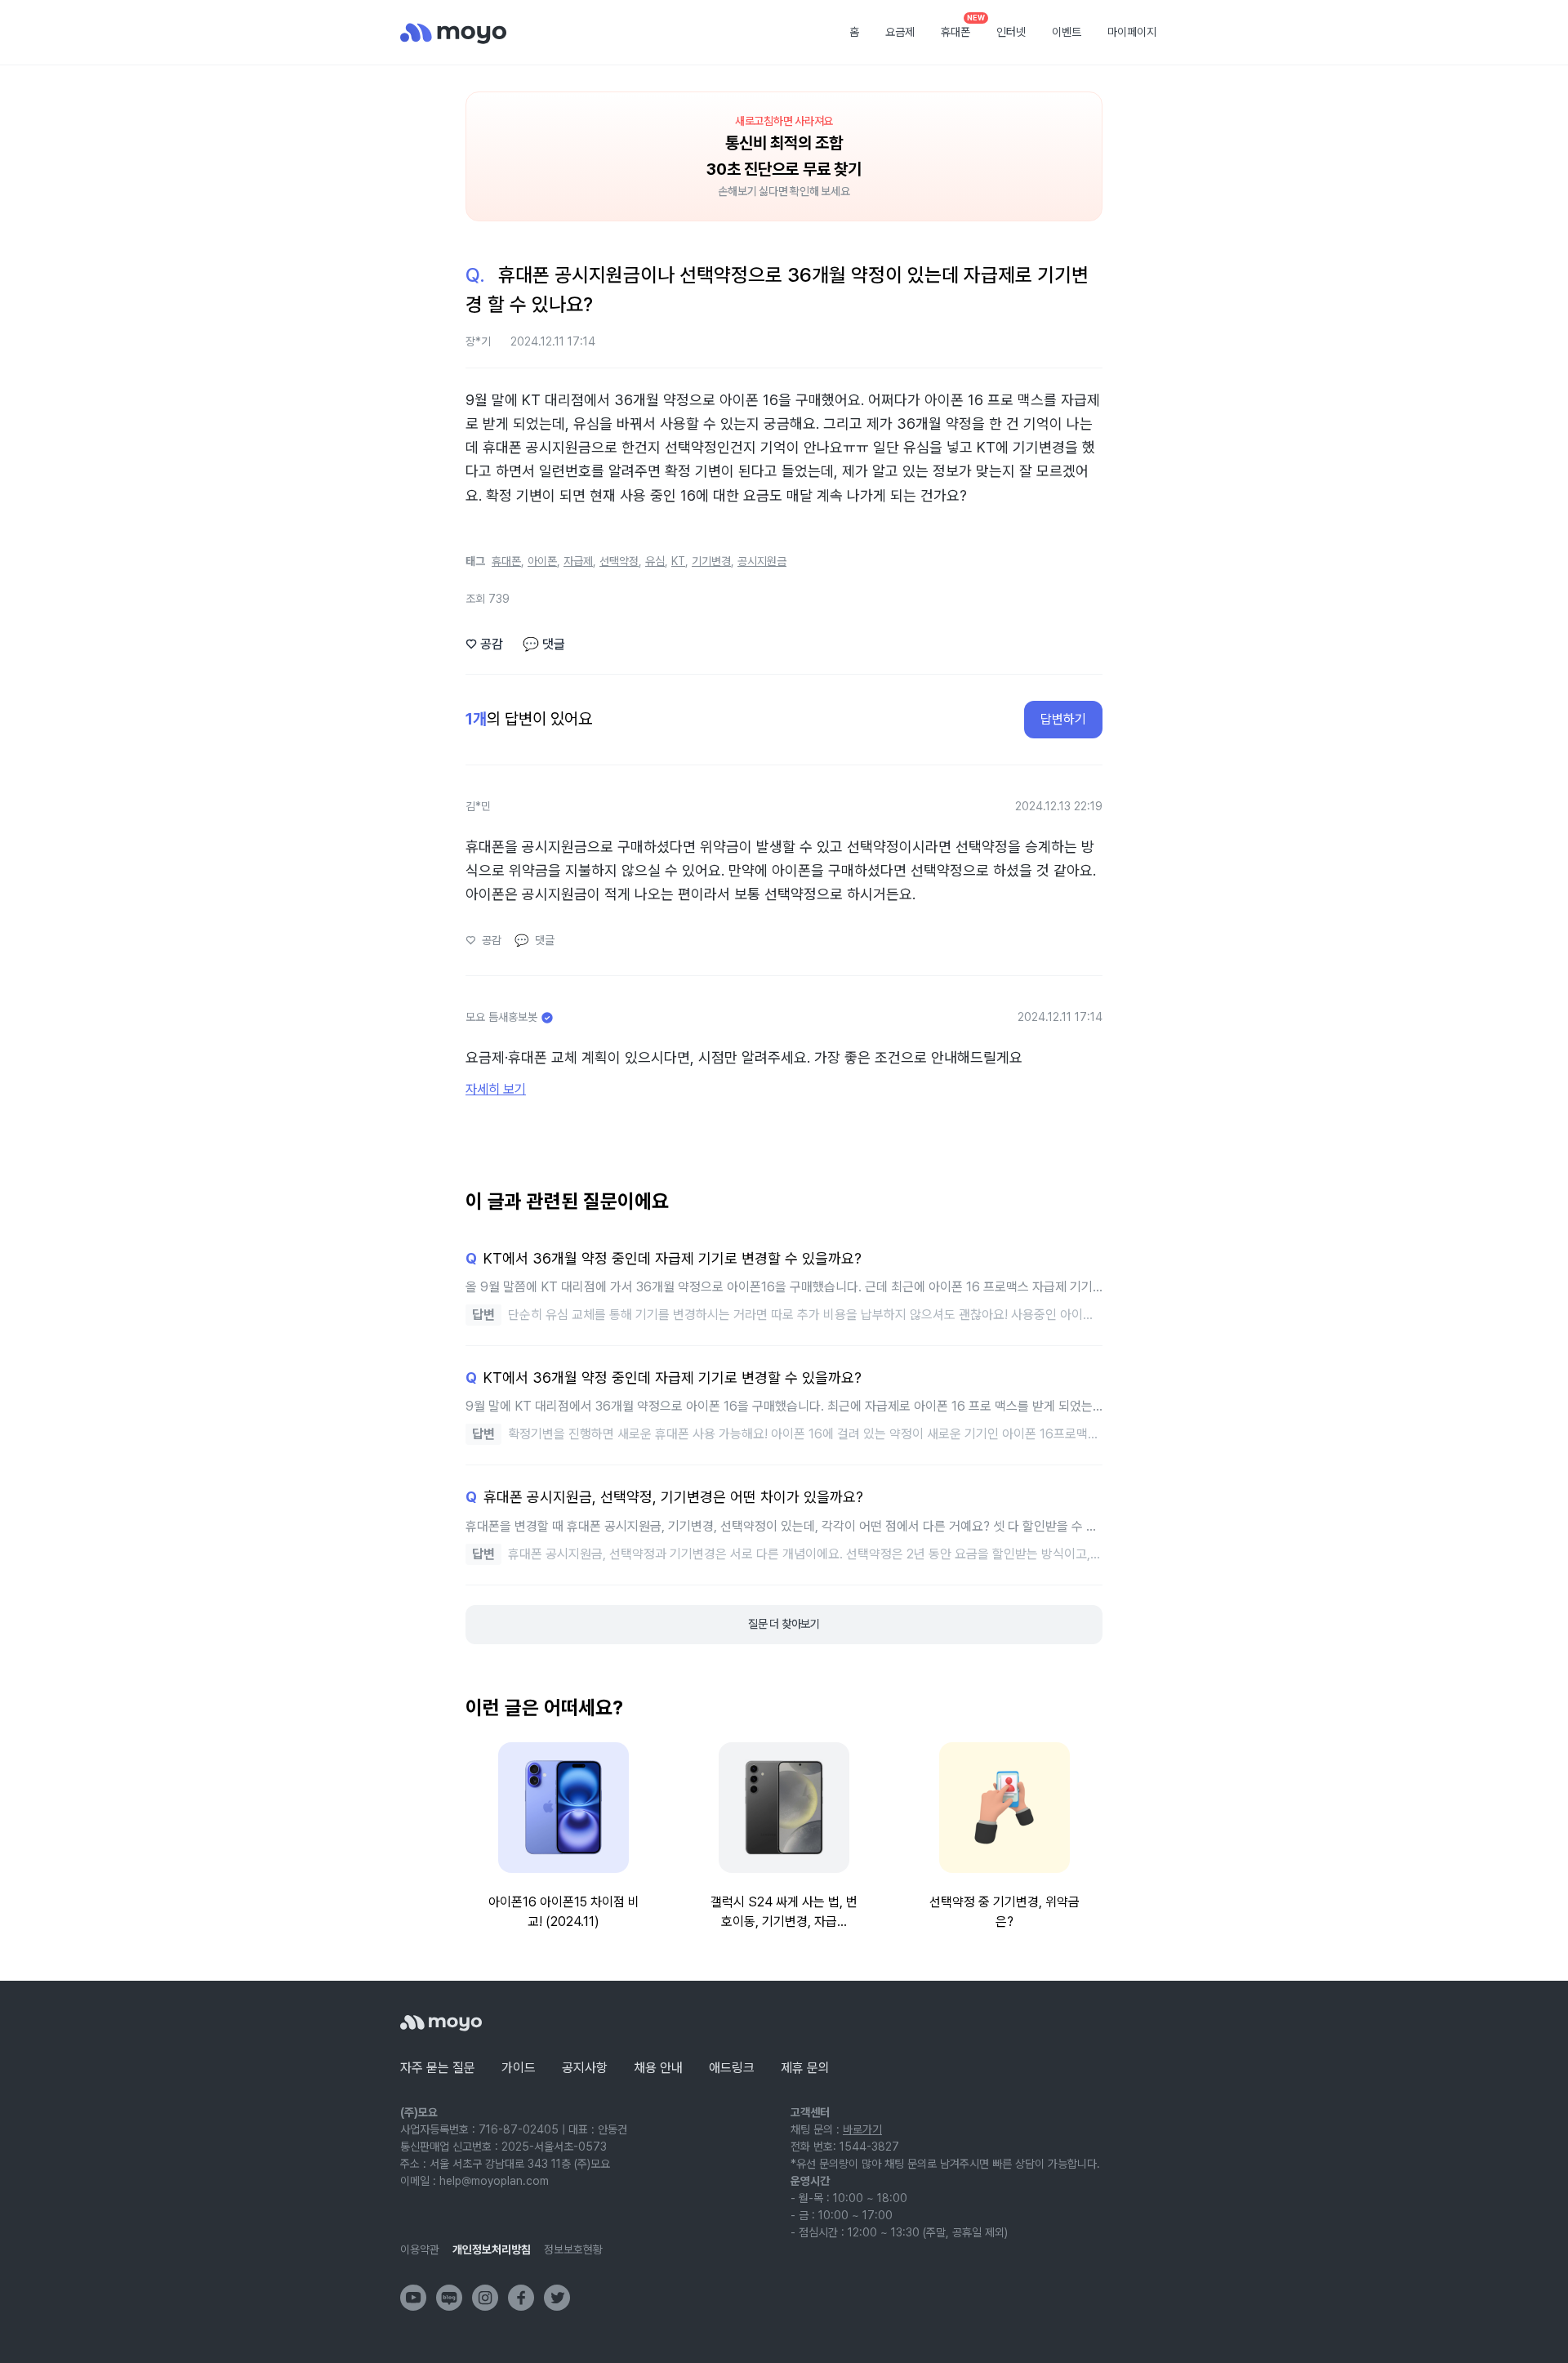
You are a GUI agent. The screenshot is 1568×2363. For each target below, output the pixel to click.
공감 (484, 644)
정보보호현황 (573, 2249)
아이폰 (542, 561)
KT (678, 561)
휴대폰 (961, 27)
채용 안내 (658, 2068)
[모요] (441, 2023)
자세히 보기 (496, 1089)
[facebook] (521, 2298)
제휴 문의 (805, 2068)
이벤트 (1067, 32)
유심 (655, 561)
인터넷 (1011, 32)
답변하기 (1063, 719)
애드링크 (732, 2068)
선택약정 (619, 561)
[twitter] (557, 2298)
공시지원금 (762, 561)
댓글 (544, 644)
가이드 (519, 2068)
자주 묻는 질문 (438, 2068)
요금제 (900, 32)
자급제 (578, 561)
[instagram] (485, 2298)
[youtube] (413, 2298)
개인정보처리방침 (492, 2249)
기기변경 (711, 561)
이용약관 (420, 2249)
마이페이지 (1132, 32)
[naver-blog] (449, 2298)
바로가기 (862, 2129)
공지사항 (585, 2068)
